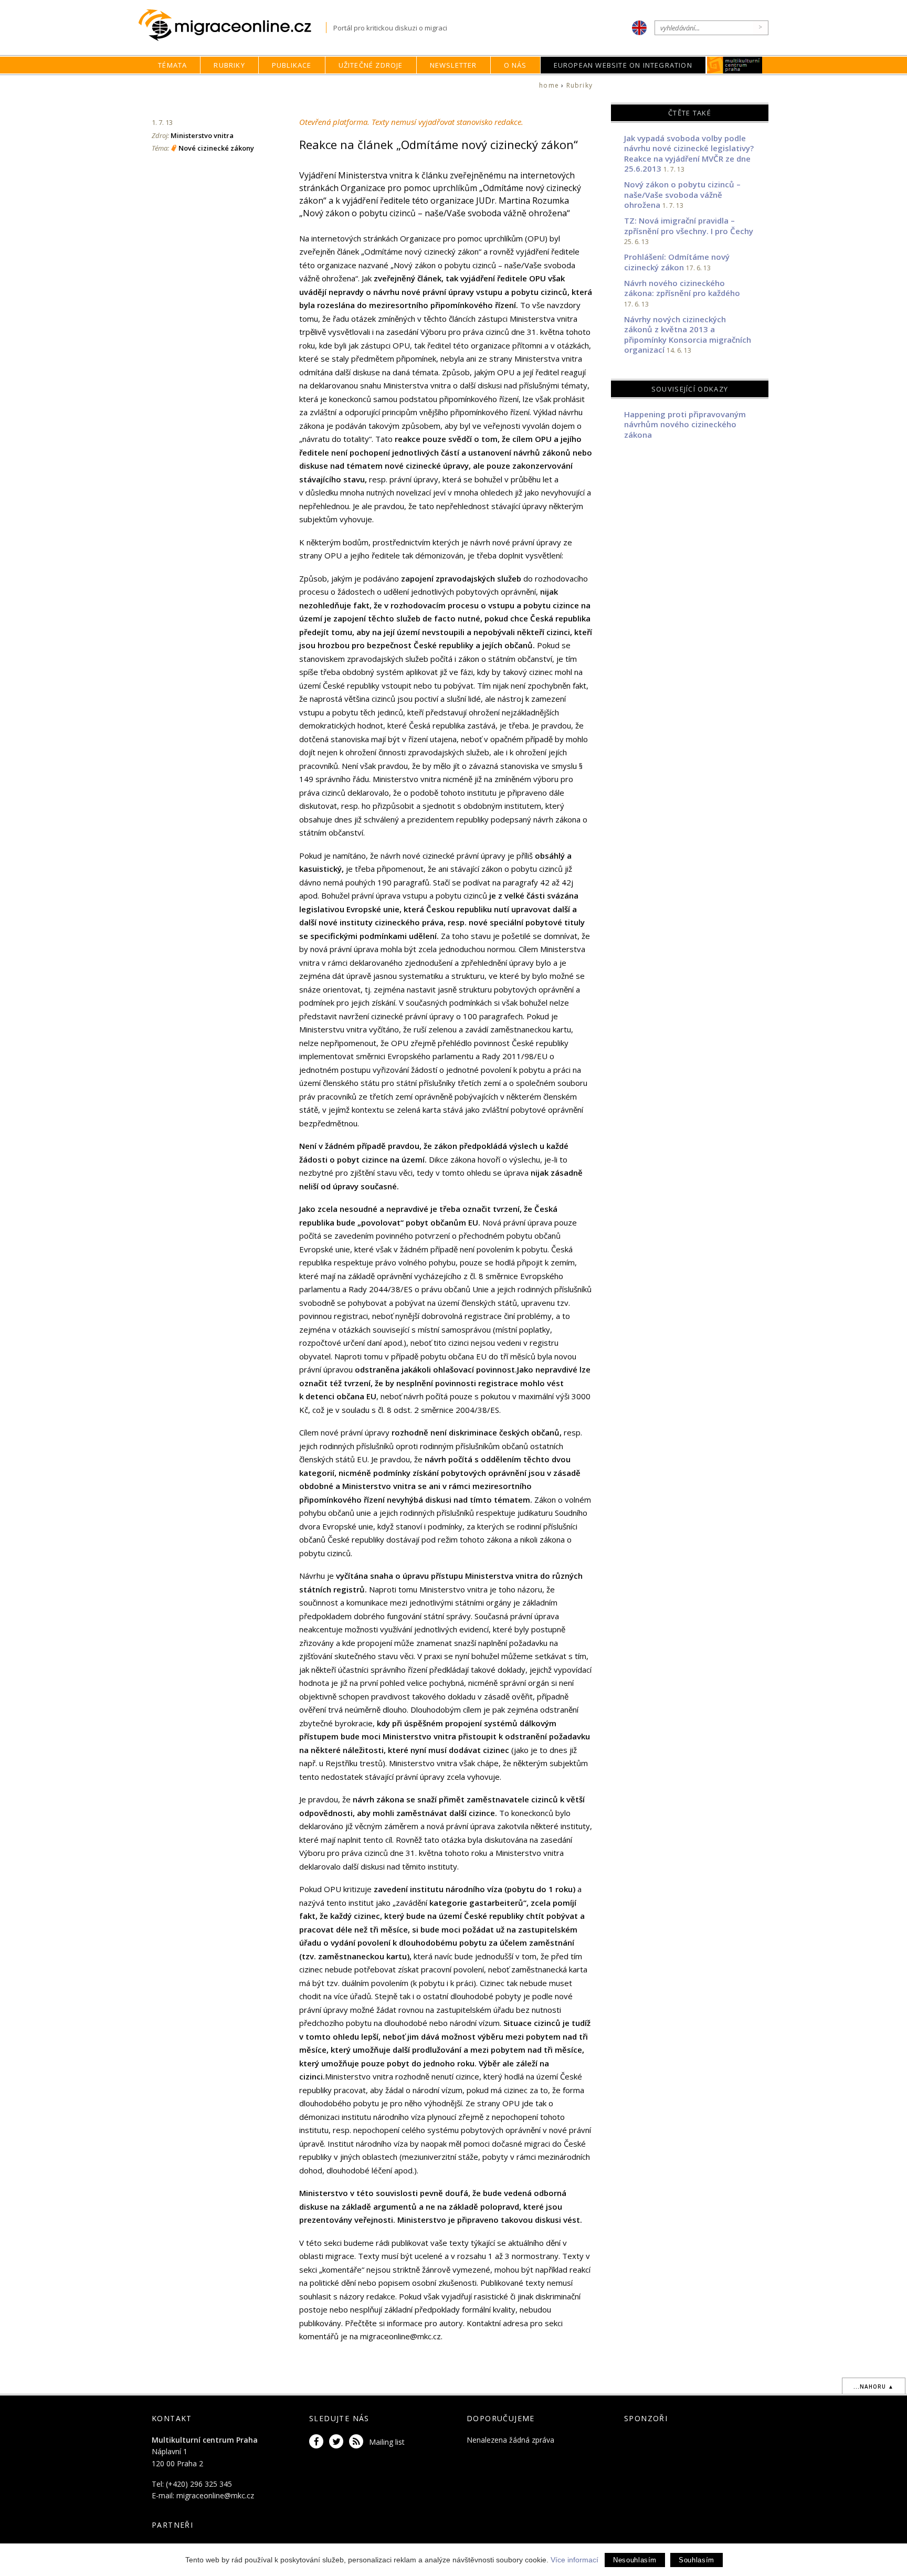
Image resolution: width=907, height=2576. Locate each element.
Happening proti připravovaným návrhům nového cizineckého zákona (685, 424)
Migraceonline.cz (232, 25)
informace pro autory (425, 2323)
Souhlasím (697, 2560)
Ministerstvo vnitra (202, 135)
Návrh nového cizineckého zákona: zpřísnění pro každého (682, 288)
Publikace (292, 65)
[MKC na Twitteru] (338, 2442)
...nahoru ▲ (874, 2387)
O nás (515, 65)
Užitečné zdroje (371, 65)
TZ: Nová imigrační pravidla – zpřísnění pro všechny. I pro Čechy (689, 226)
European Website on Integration (623, 65)
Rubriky (229, 65)
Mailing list (387, 2442)
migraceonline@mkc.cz (215, 2495)
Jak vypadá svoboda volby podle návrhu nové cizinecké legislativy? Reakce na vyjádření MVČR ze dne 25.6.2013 (689, 154)
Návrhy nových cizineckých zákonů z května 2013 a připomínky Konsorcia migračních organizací (688, 335)
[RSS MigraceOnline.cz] (358, 2442)
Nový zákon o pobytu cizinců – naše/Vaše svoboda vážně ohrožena (682, 194)
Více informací (574, 2560)
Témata (172, 65)
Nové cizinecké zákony (216, 148)
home (549, 85)
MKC (735, 65)
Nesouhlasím (635, 2560)
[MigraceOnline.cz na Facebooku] (318, 2442)
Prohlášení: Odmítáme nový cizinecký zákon (677, 262)
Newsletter (454, 65)
